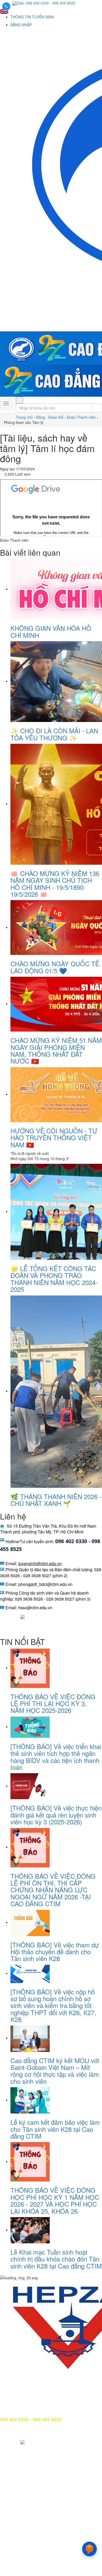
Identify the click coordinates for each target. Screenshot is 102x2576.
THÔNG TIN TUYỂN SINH (32, 17)
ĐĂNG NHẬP (21, 25)
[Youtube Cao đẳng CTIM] (14, 1616)
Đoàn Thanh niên (81, 417)
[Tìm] (19, 400)
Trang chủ (24, 417)
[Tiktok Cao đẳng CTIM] (22, 1616)
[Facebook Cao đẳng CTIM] (4, 1616)
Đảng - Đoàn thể (50, 417)
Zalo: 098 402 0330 (33, 3)
